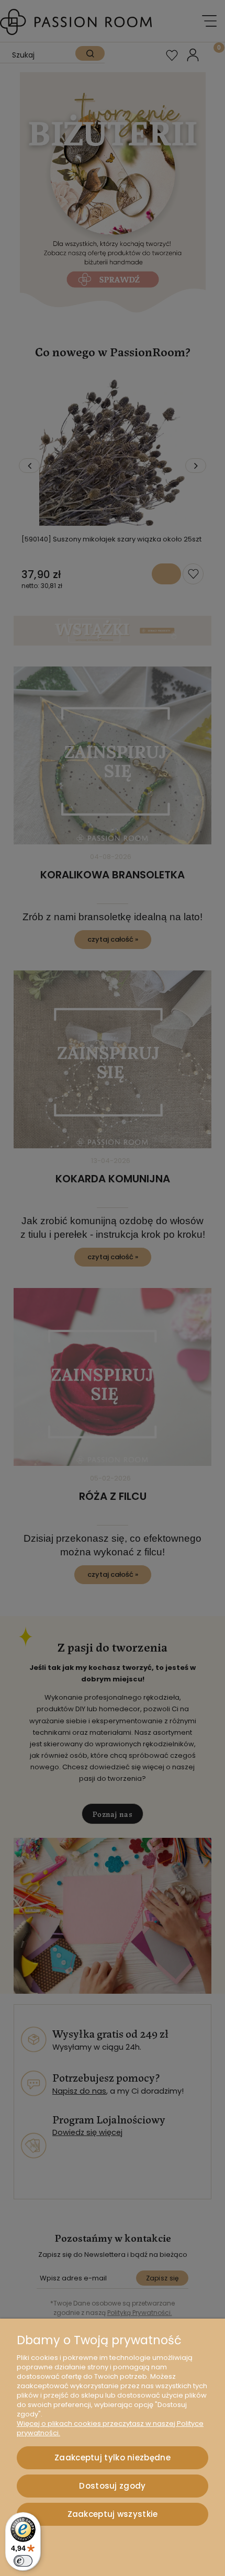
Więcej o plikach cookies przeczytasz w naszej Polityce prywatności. (110, 2428)
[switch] (23, 2561)
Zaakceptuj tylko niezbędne (113, 2458)
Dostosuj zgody (112, 2486)
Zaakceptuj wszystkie (113, 2514)
